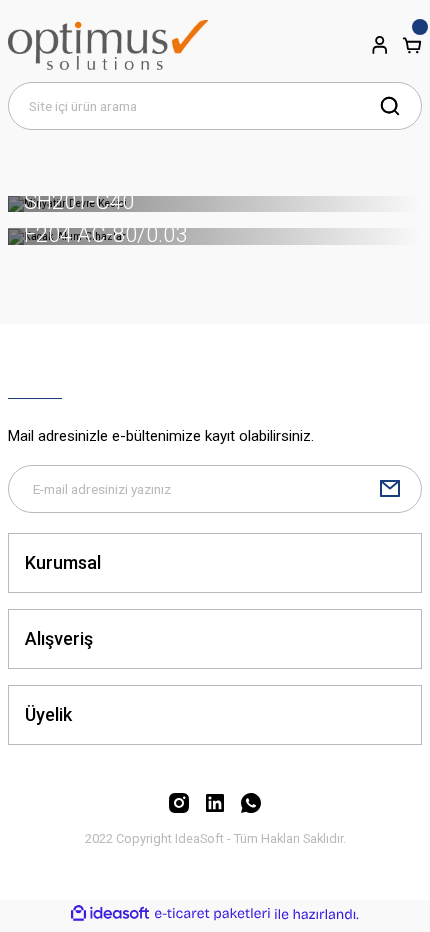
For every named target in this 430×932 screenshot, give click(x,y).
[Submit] (390, 489)
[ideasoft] (110, 914)
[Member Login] (380, 45)
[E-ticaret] (212, 913)
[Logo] (108, 45)
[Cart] (412, 45)
